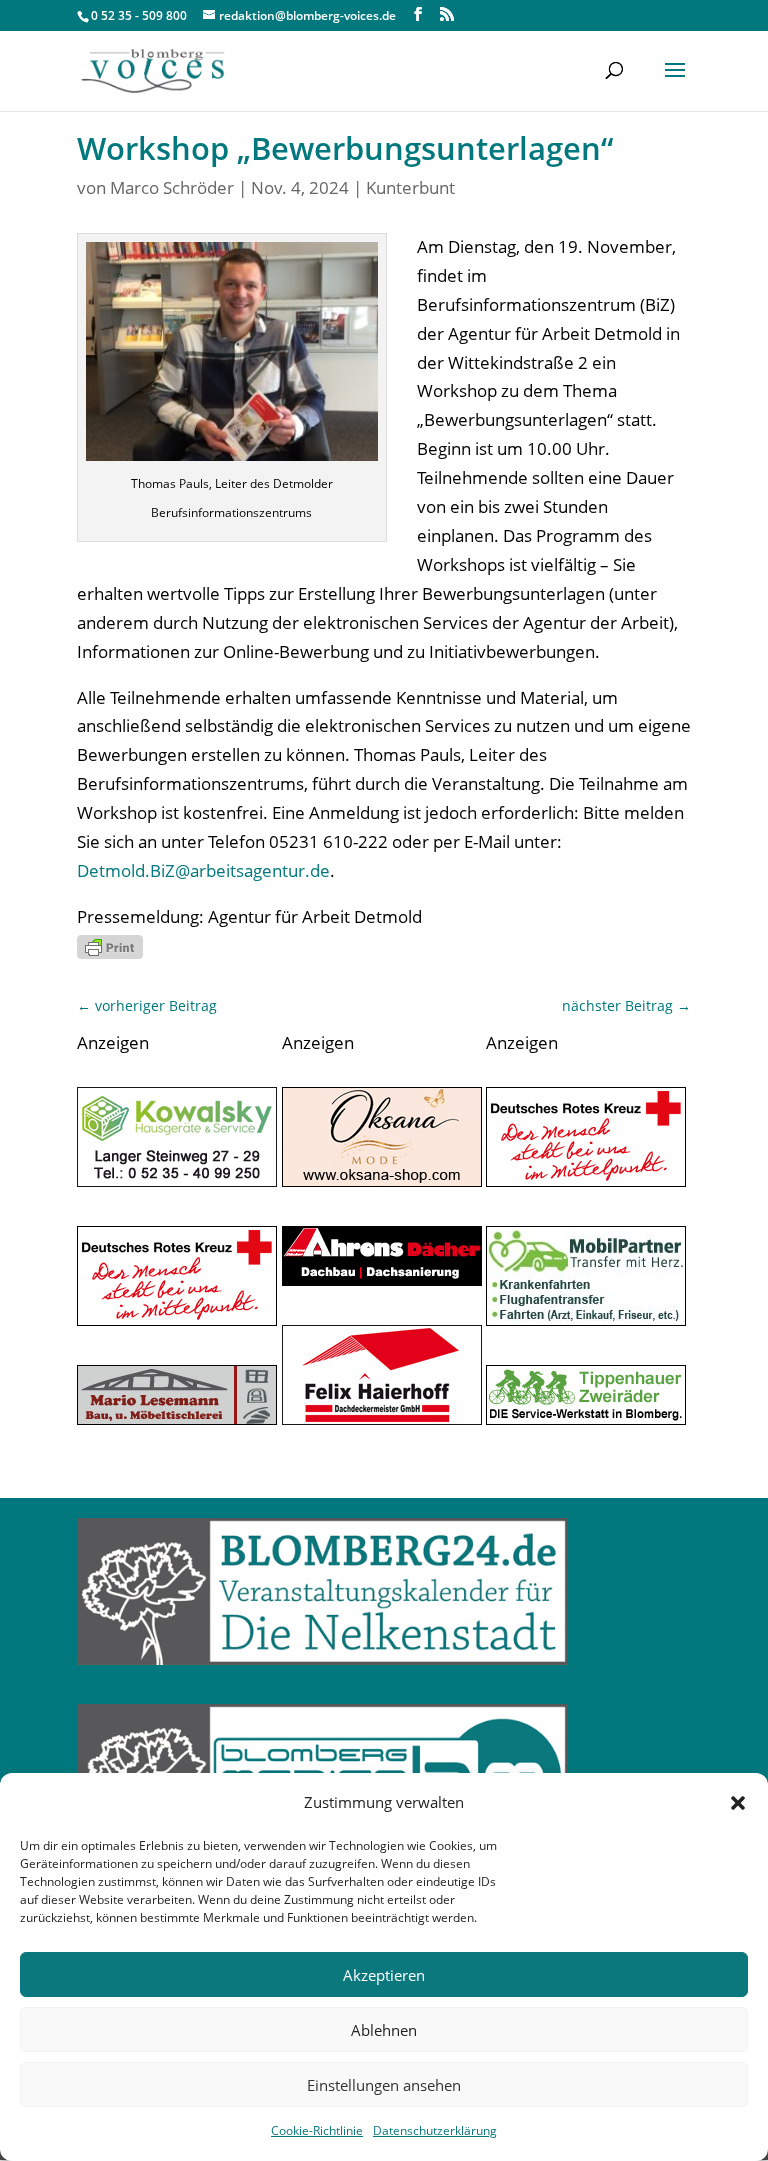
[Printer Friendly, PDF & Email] (110, 946)
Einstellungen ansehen (384, 2085)
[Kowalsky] (177, 1180)
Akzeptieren (384, 1975)
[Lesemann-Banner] (177, 1418)
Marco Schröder (172, 187)
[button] (738, 1803)
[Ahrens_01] (382, 1279)
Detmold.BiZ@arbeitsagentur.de (203, 870)
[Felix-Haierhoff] (382, 1418)
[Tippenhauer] (586, 1418)
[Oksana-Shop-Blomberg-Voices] (382, 1180)
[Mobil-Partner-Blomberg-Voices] (586, 1319)
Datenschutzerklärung (435, 2130)
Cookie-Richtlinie (317, 2130)
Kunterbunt (410, 187)
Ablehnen (384, 2030)
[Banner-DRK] (177, 1319)
